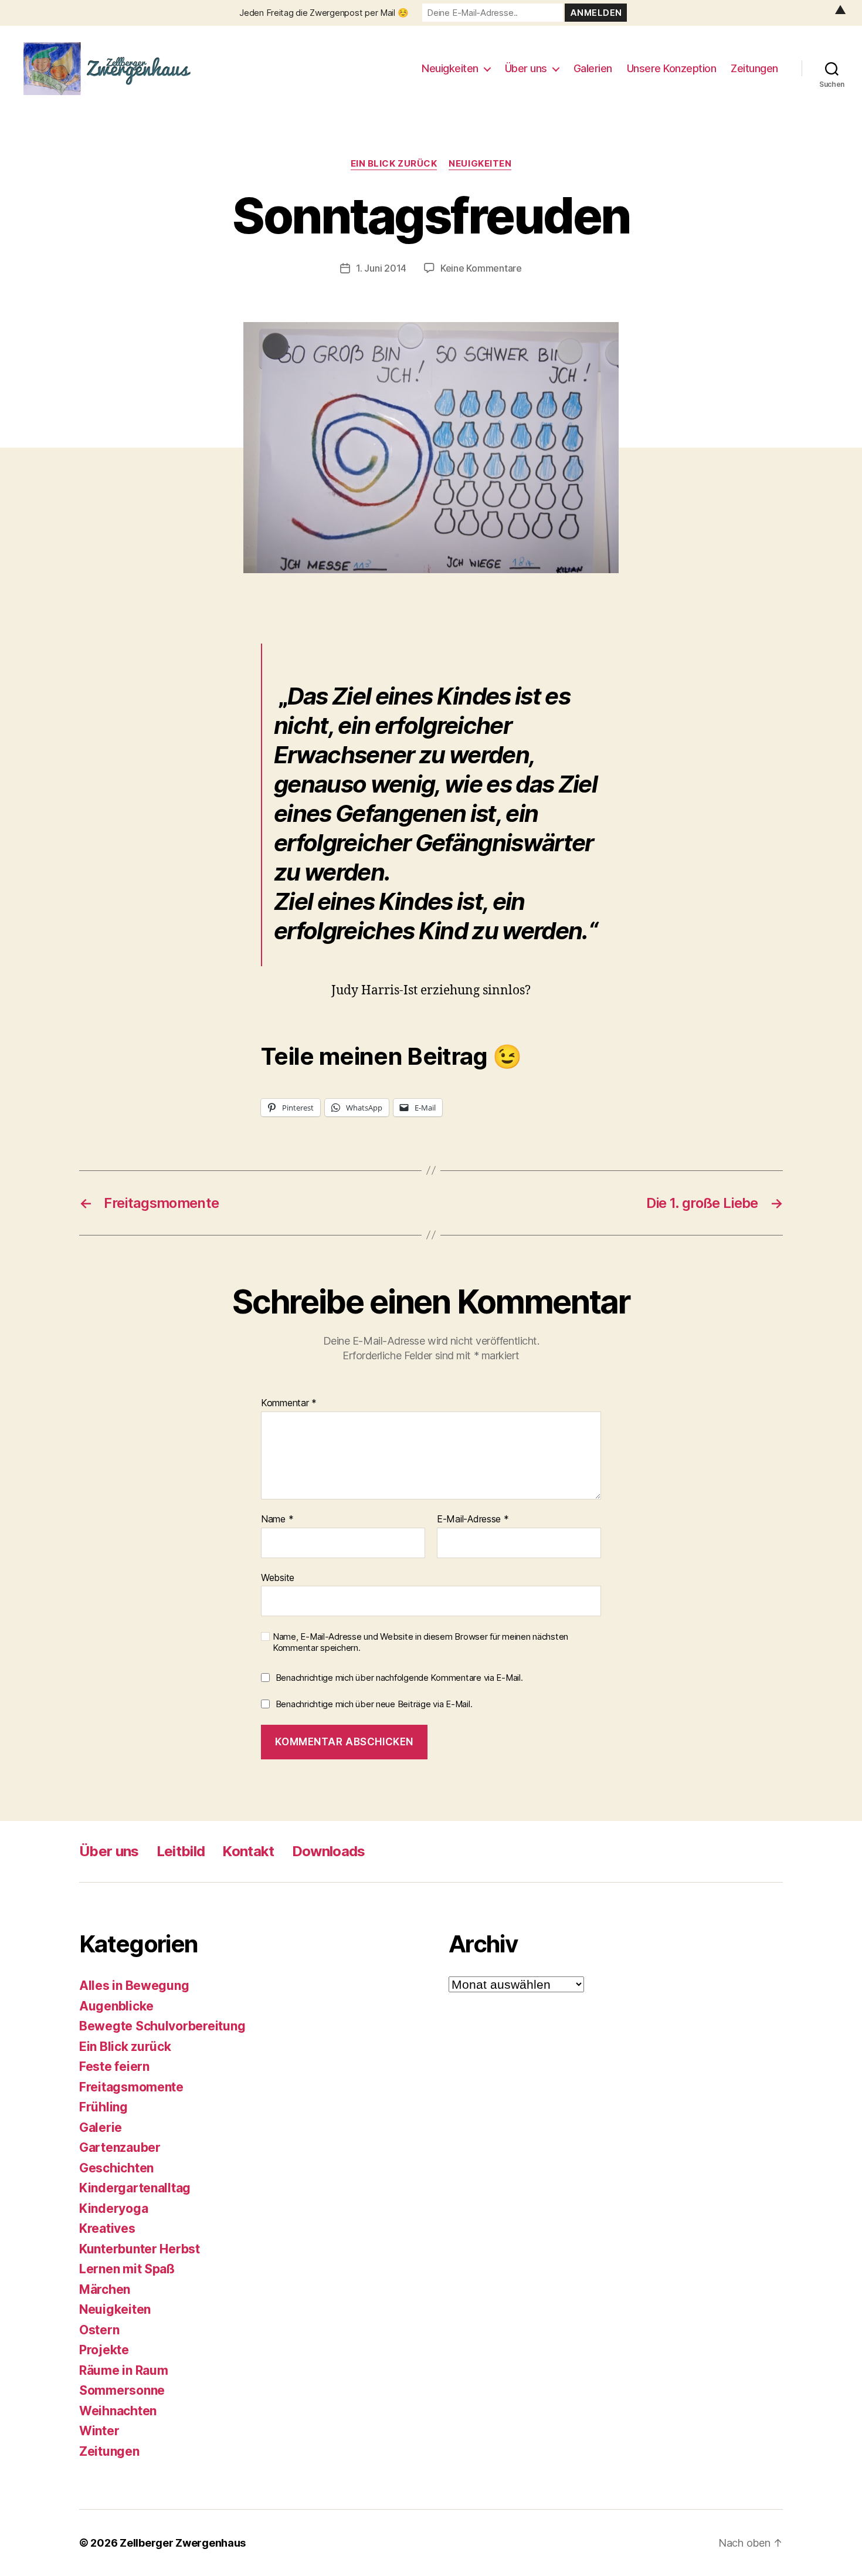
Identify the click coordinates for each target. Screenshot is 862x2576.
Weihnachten (118, 2410)
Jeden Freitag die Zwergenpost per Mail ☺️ (324, 13)
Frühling (103, 2107)
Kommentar (289, 1403)
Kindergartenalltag (135, 2188)
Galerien (593, 68)
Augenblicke (116, 2005)
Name (277, 1519)
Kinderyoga (113, 2208)
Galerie (101, 2127)
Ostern (99, 2329)
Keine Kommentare (481, 268)
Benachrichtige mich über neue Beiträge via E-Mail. (374, 1704)
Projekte (104, 2350)
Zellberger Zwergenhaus (183, 2543)
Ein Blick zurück (394, 164)
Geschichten (116, 2167)
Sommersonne (122, 2390)
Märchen (105, 2289)
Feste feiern (114, 2066)
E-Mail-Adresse (473, 1519)
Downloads (329, 1851)
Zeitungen (754, 68)
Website (278, 1577)
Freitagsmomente (131, 2086)
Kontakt (248, 1851)
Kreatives (107, 2228)
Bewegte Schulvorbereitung (162, 2026)
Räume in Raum (124, 2370)
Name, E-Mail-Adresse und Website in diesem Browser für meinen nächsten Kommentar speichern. (420, 1642)
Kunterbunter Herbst (140, 2248)
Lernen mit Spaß (127, 2269)
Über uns (526, 68)
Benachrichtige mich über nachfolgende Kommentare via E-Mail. (399, 1678)
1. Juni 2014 (381, 268)
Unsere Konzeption (672, 68)
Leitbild (181, 1851)
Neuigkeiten (450, 68)
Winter (99, 2431)
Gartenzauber (120, 2147)
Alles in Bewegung (134, 1986)
